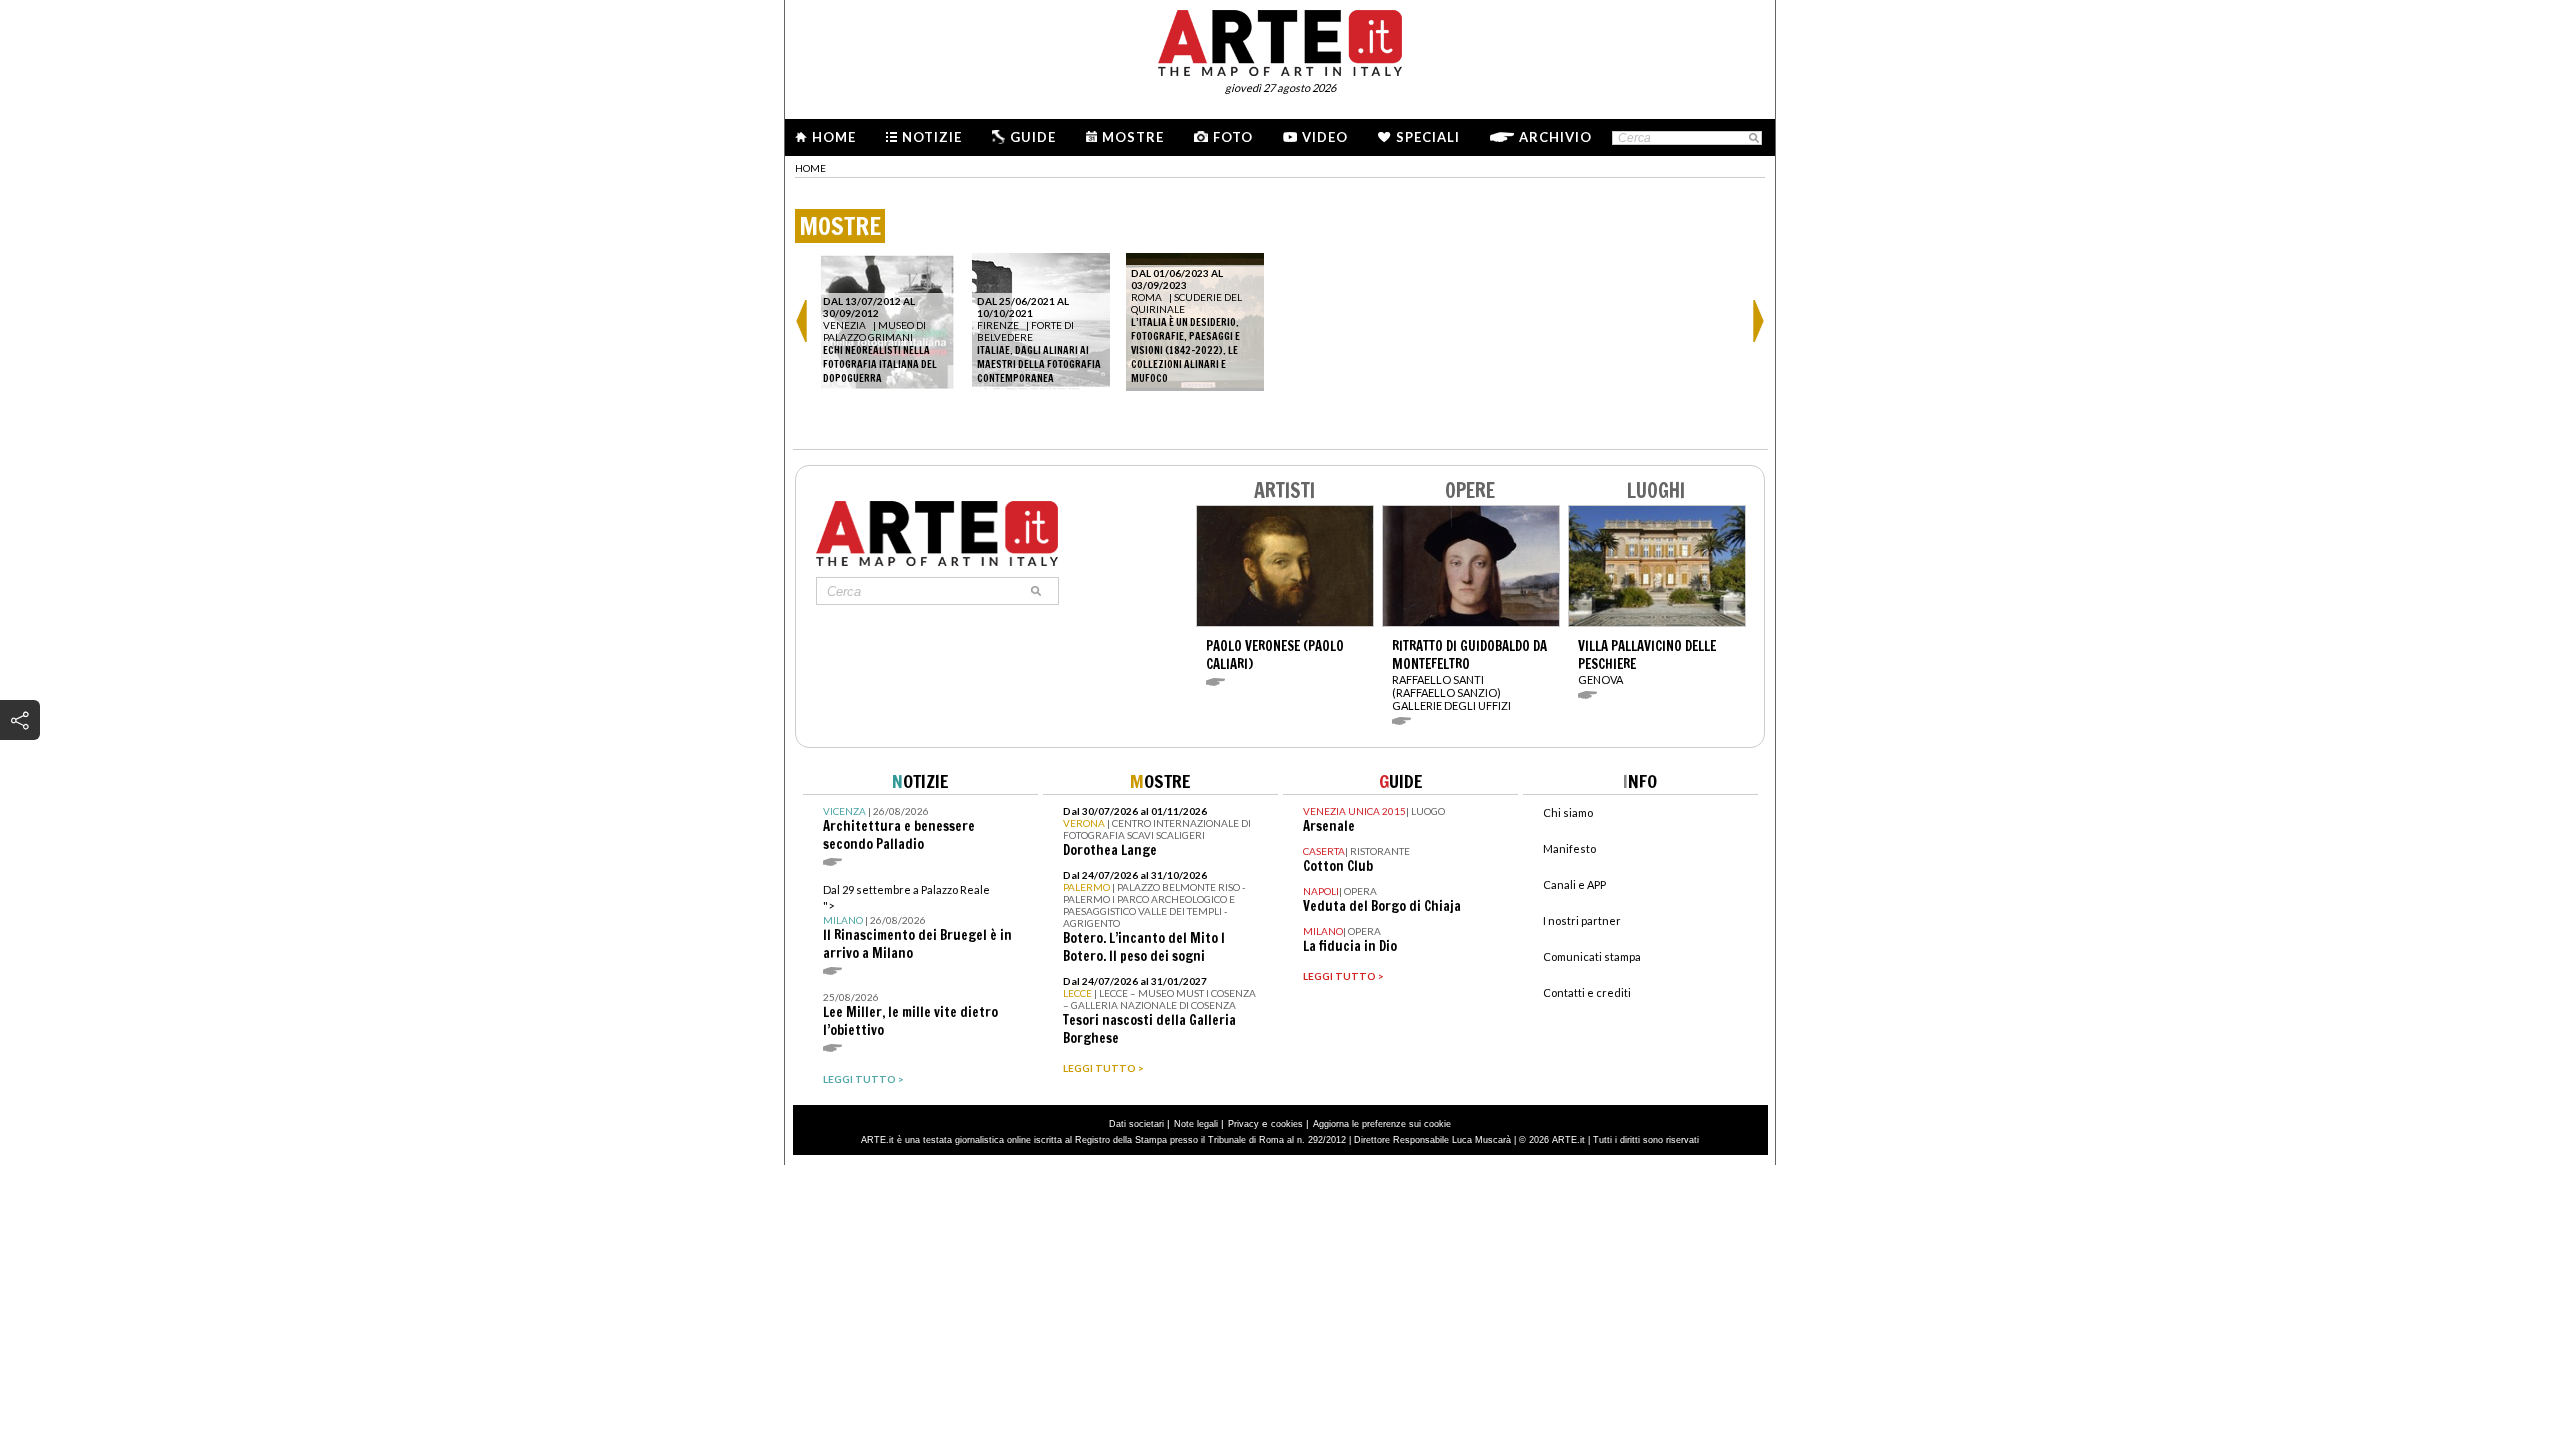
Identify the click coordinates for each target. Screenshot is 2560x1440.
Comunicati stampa (1592, 956)
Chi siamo (1568, 812)
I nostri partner (1582, 920)
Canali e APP (1574, 884)
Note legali (1196, 1124)
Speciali (1428, 137)
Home (834, 137)
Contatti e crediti (1587, 992)
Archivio (1555, 137)
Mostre (1133, 137)
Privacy (1243, 1124)
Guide (1033, 137)
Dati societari (1136, 1124)
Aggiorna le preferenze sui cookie (1382, 1124)
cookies (1287, 1124)
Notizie (932, 137)
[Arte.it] (1280, 40)
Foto (1233, 137)
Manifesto (1569, 848)
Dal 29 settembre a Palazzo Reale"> (917, 922)
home (810, 168)
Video (1325, 137)
